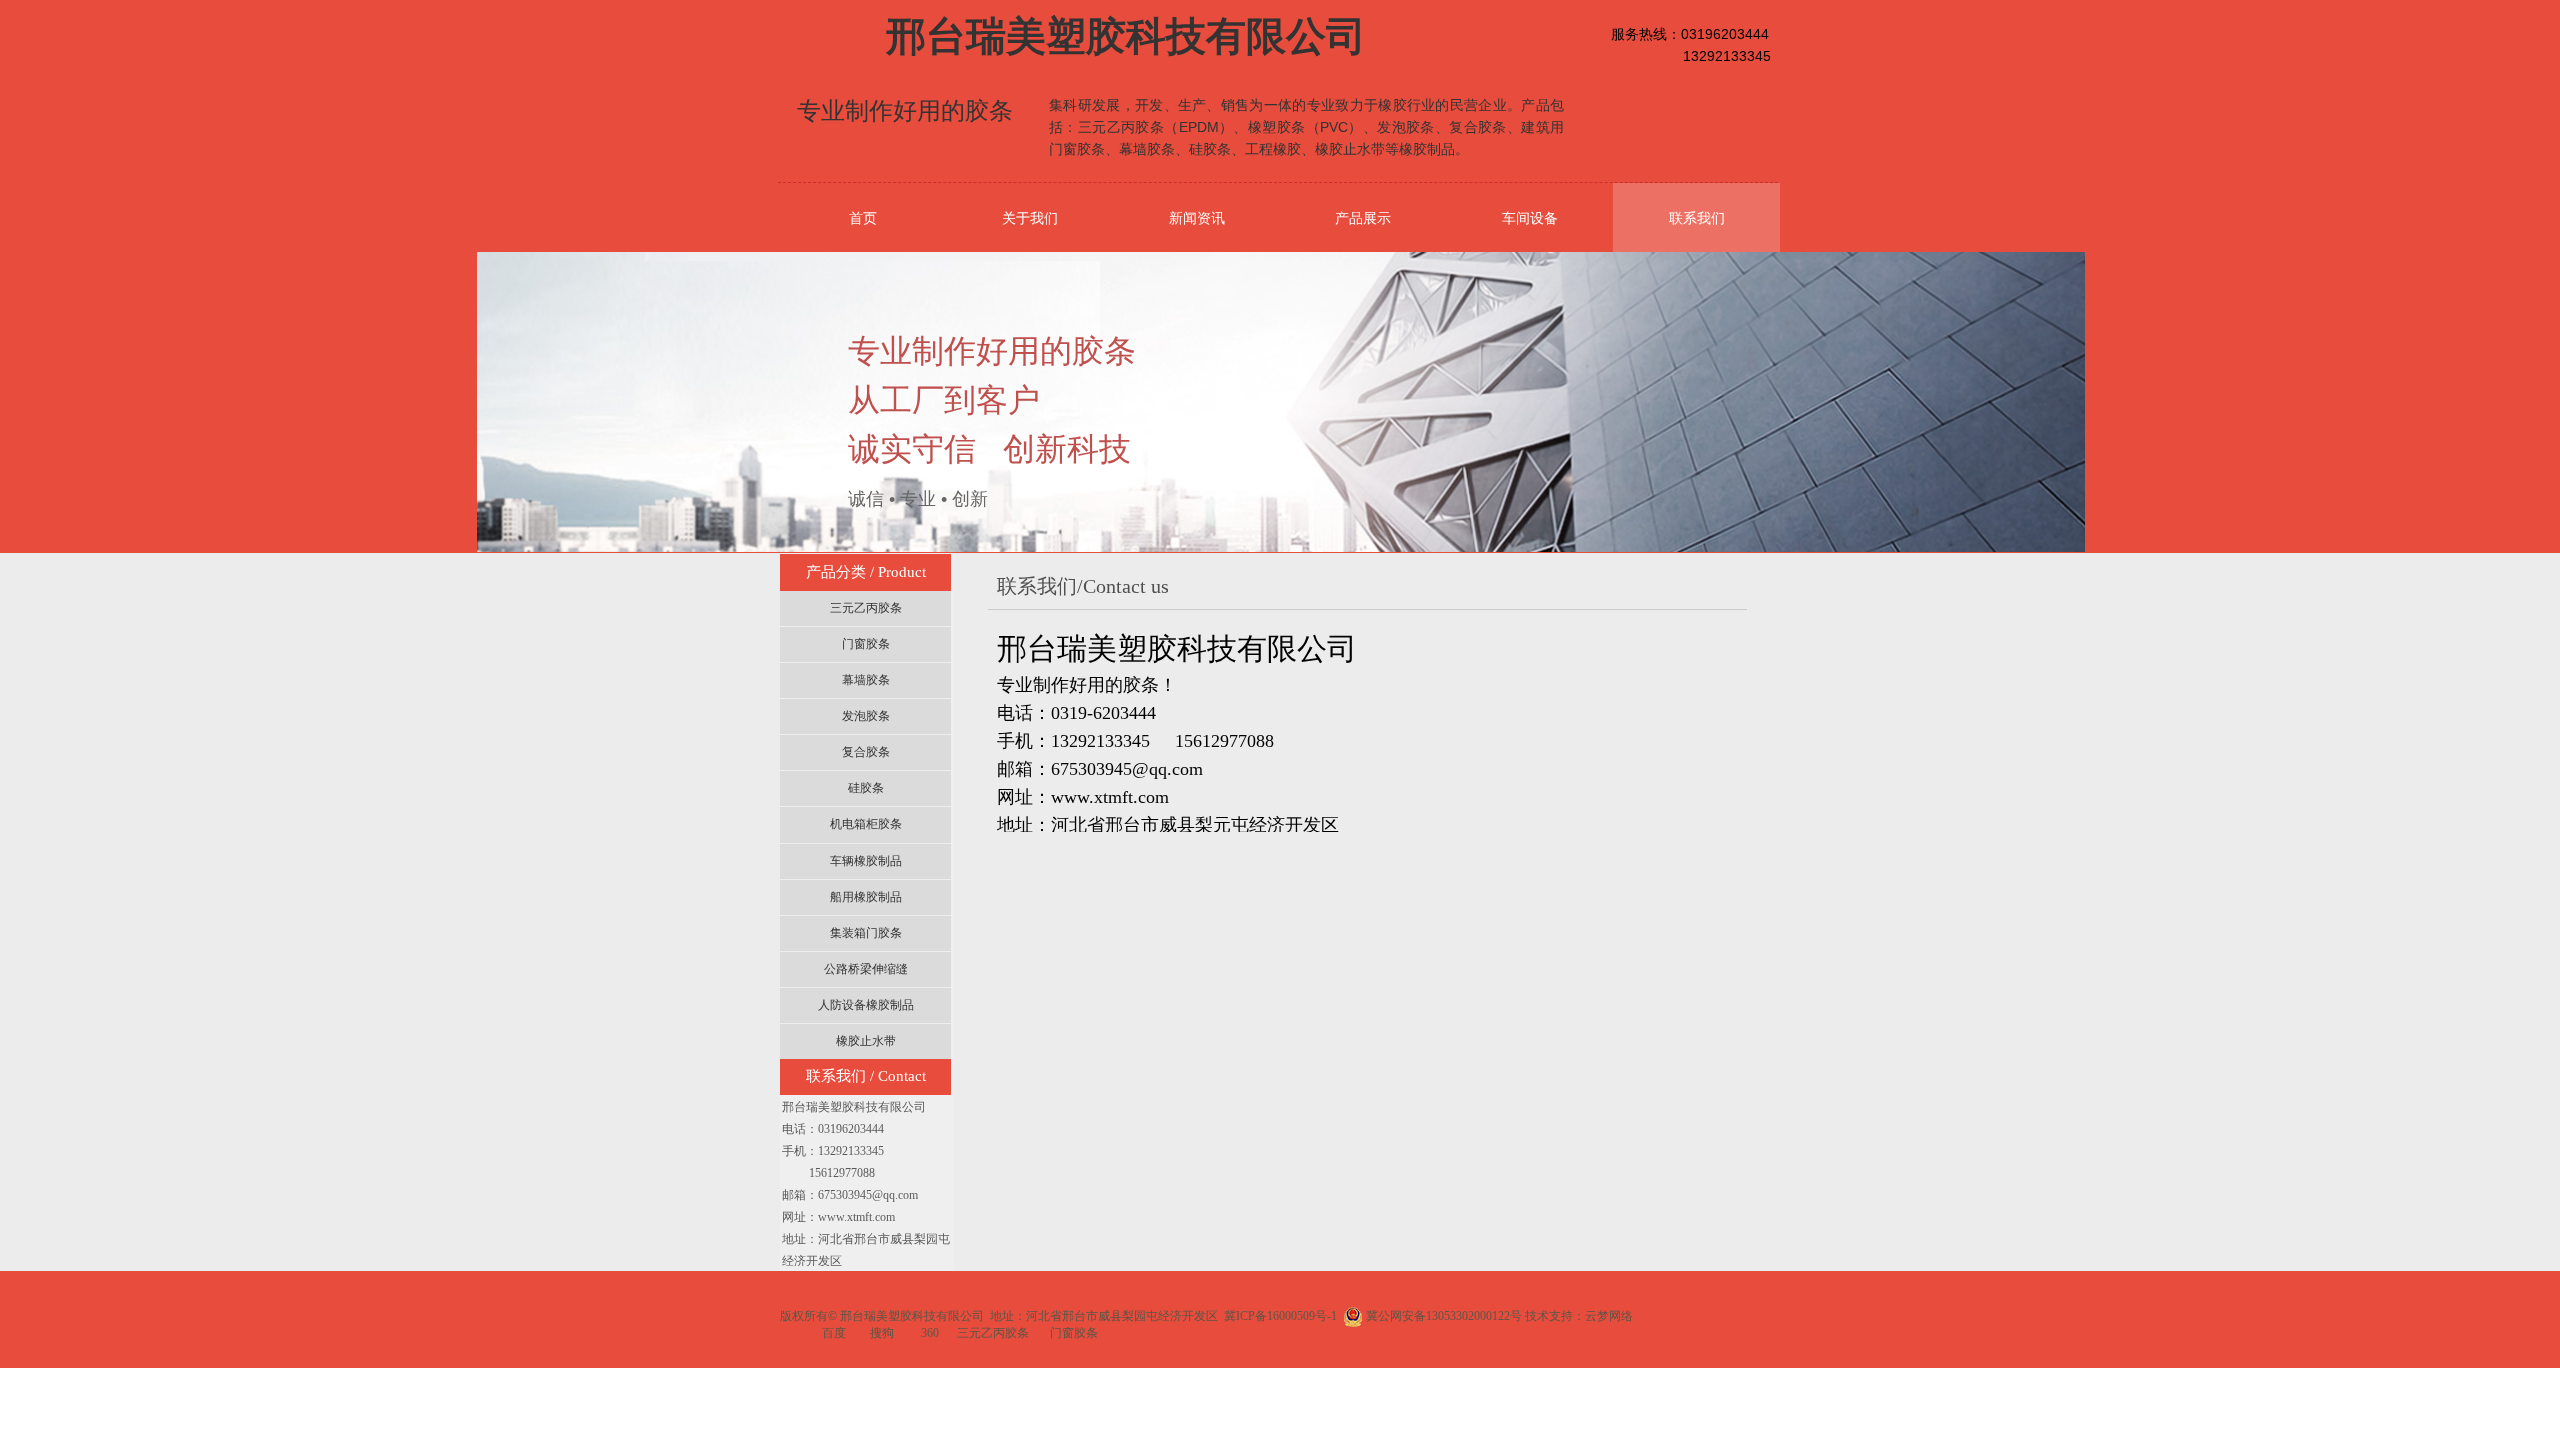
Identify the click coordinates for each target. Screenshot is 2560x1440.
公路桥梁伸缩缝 (866, 969)
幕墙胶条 (866, 680)
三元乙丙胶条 (866, 608)
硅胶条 (866, 788)
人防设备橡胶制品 (866, 1005)
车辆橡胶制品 (866, 861)
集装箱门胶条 (866, 933)
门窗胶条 (866, 644)
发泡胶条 (866, 716)
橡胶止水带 (866, 1041)
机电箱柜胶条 (866, 824)
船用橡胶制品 (866, 897)
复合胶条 (866, 752)
